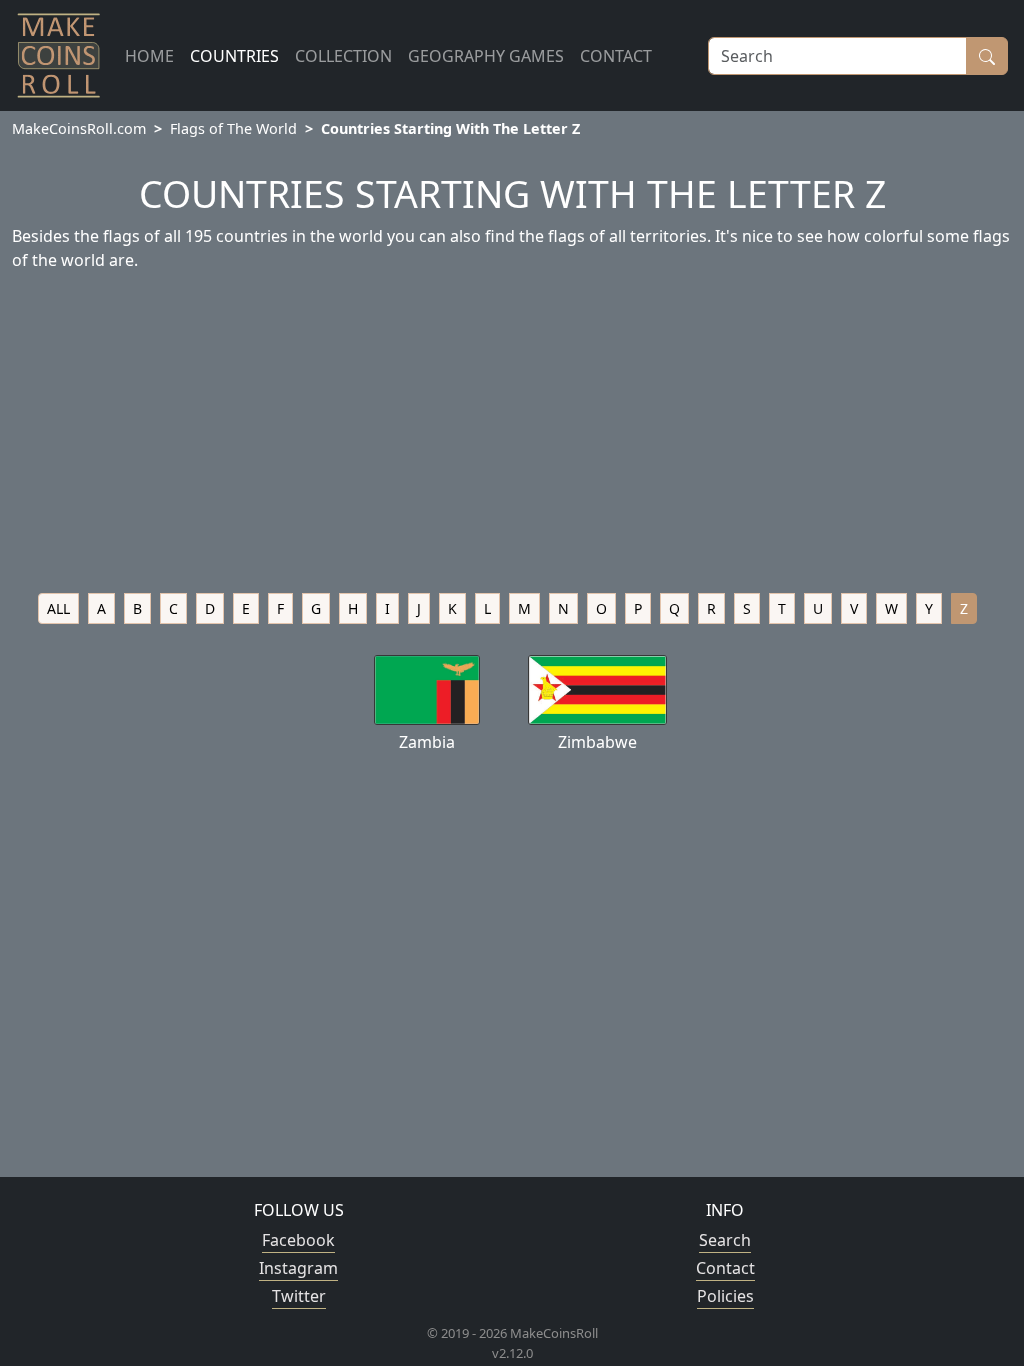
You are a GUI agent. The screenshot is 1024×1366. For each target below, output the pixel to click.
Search (725, 1240)
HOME (149, 56)
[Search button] (987, 56)
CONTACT (616, 56)
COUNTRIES (234, 56)
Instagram (298, 1268)
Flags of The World (233, 128)
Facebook (298, 1240)
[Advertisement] (512, 438)
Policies (725, 1296)
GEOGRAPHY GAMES (486, 56)
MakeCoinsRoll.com (79, 128)
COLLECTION (343, 56)
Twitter (299, 1296)
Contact (725, 1268)
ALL (58, 608)
